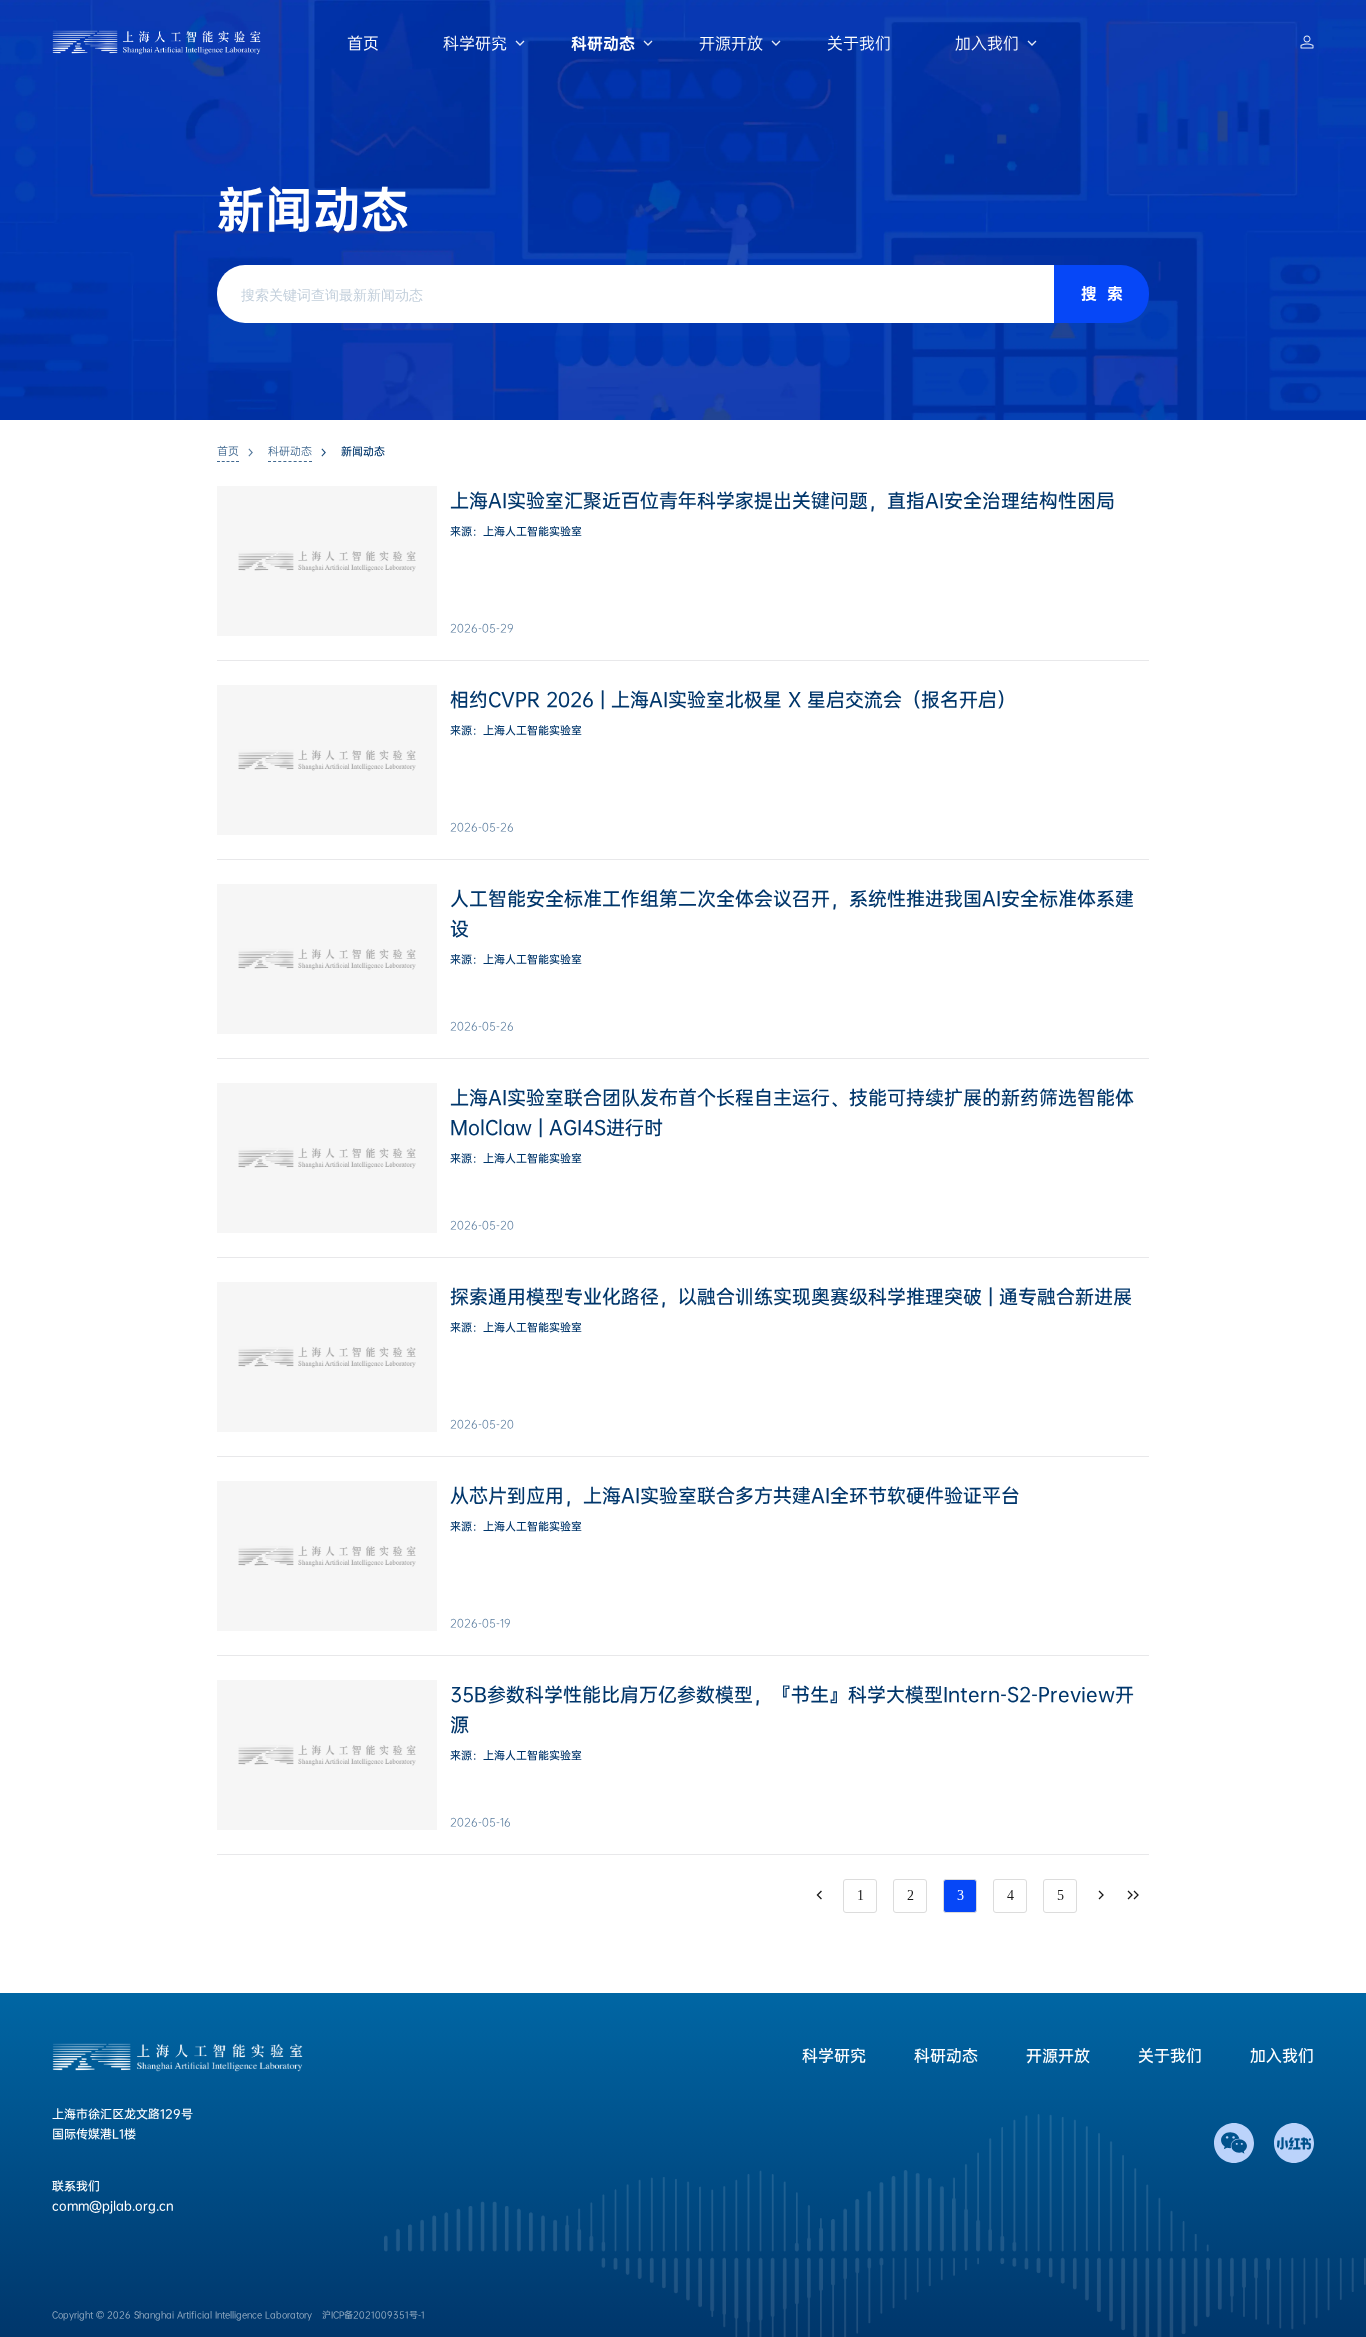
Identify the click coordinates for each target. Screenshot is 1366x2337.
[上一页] (819, 1896)
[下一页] (1101, 1896)
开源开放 (731, 43)
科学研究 (475, 43)
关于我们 (859, 43)
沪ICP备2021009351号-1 (373, 2315)
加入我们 (987, 43)
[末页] (1133, 1896)
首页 (363, 43)
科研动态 (603, 43)
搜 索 (1102, 293)
